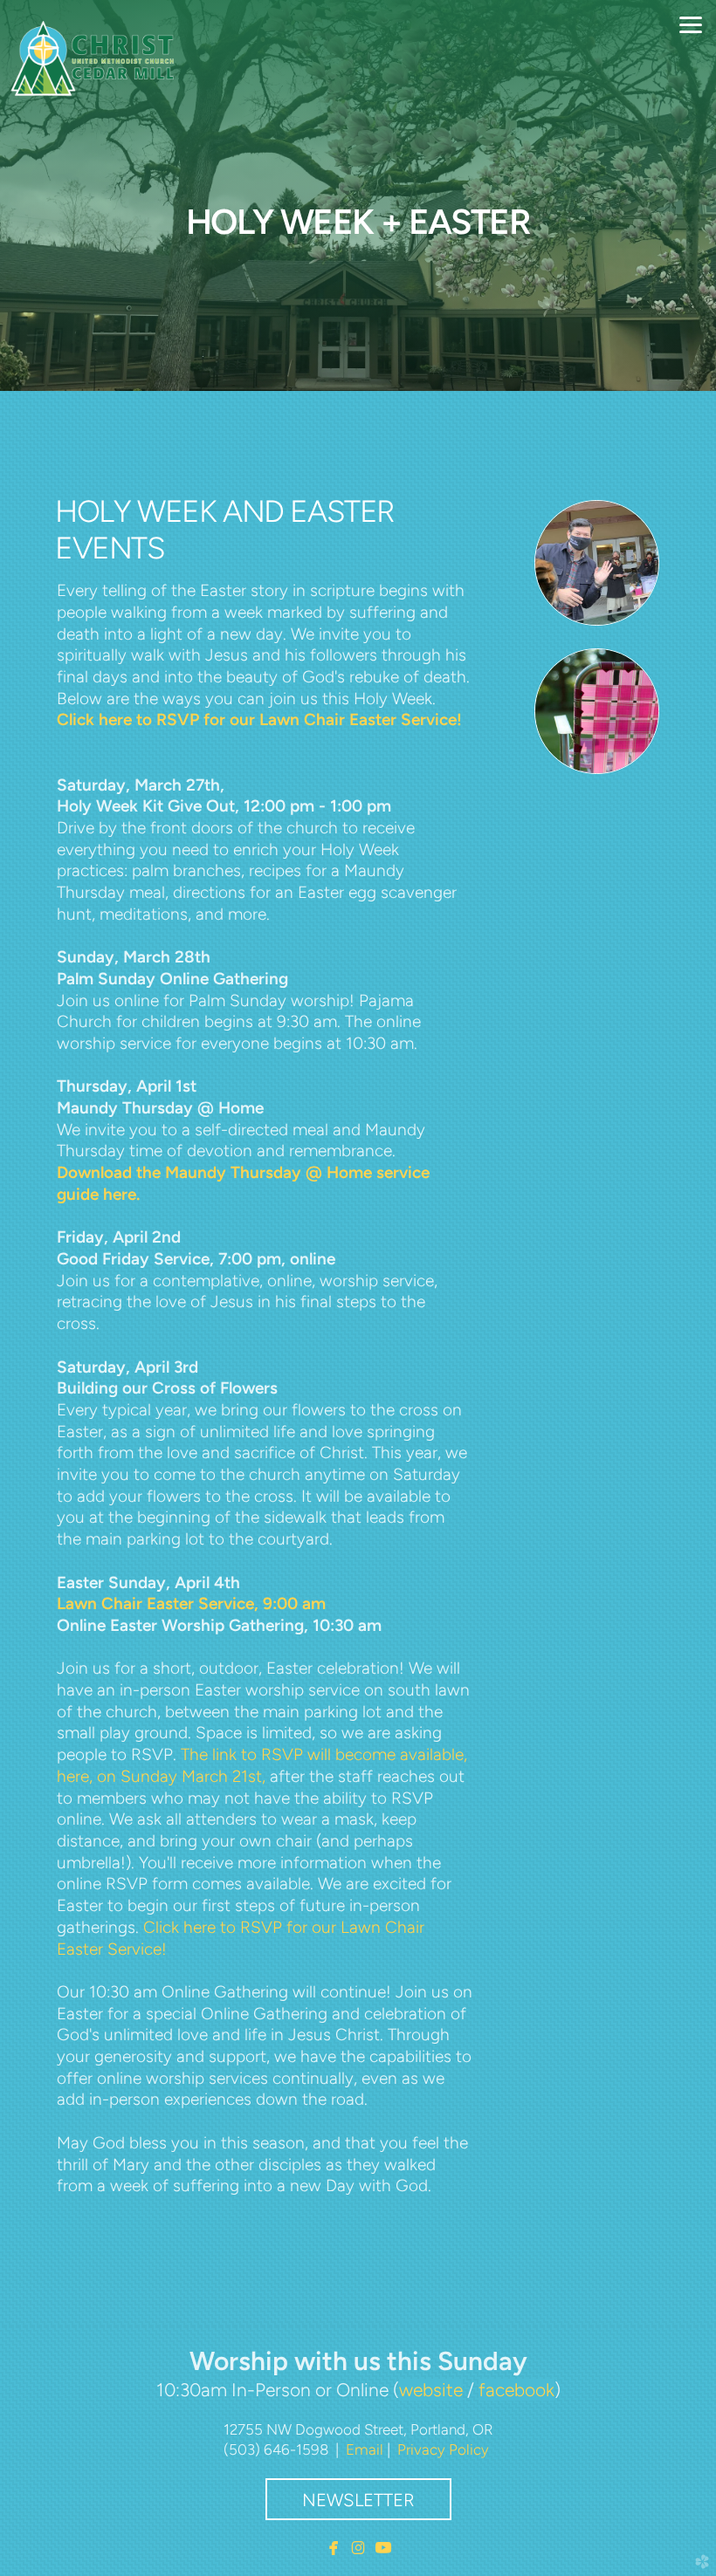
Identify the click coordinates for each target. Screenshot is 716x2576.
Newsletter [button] (358, 2500)
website (431, 2390)
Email (365, 2449)
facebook (516, 2390)
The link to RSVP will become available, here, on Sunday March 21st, (262, 1765)
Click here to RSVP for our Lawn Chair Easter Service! (259, 719)
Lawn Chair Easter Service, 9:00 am (191, 1603)
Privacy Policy (443, 2449)
